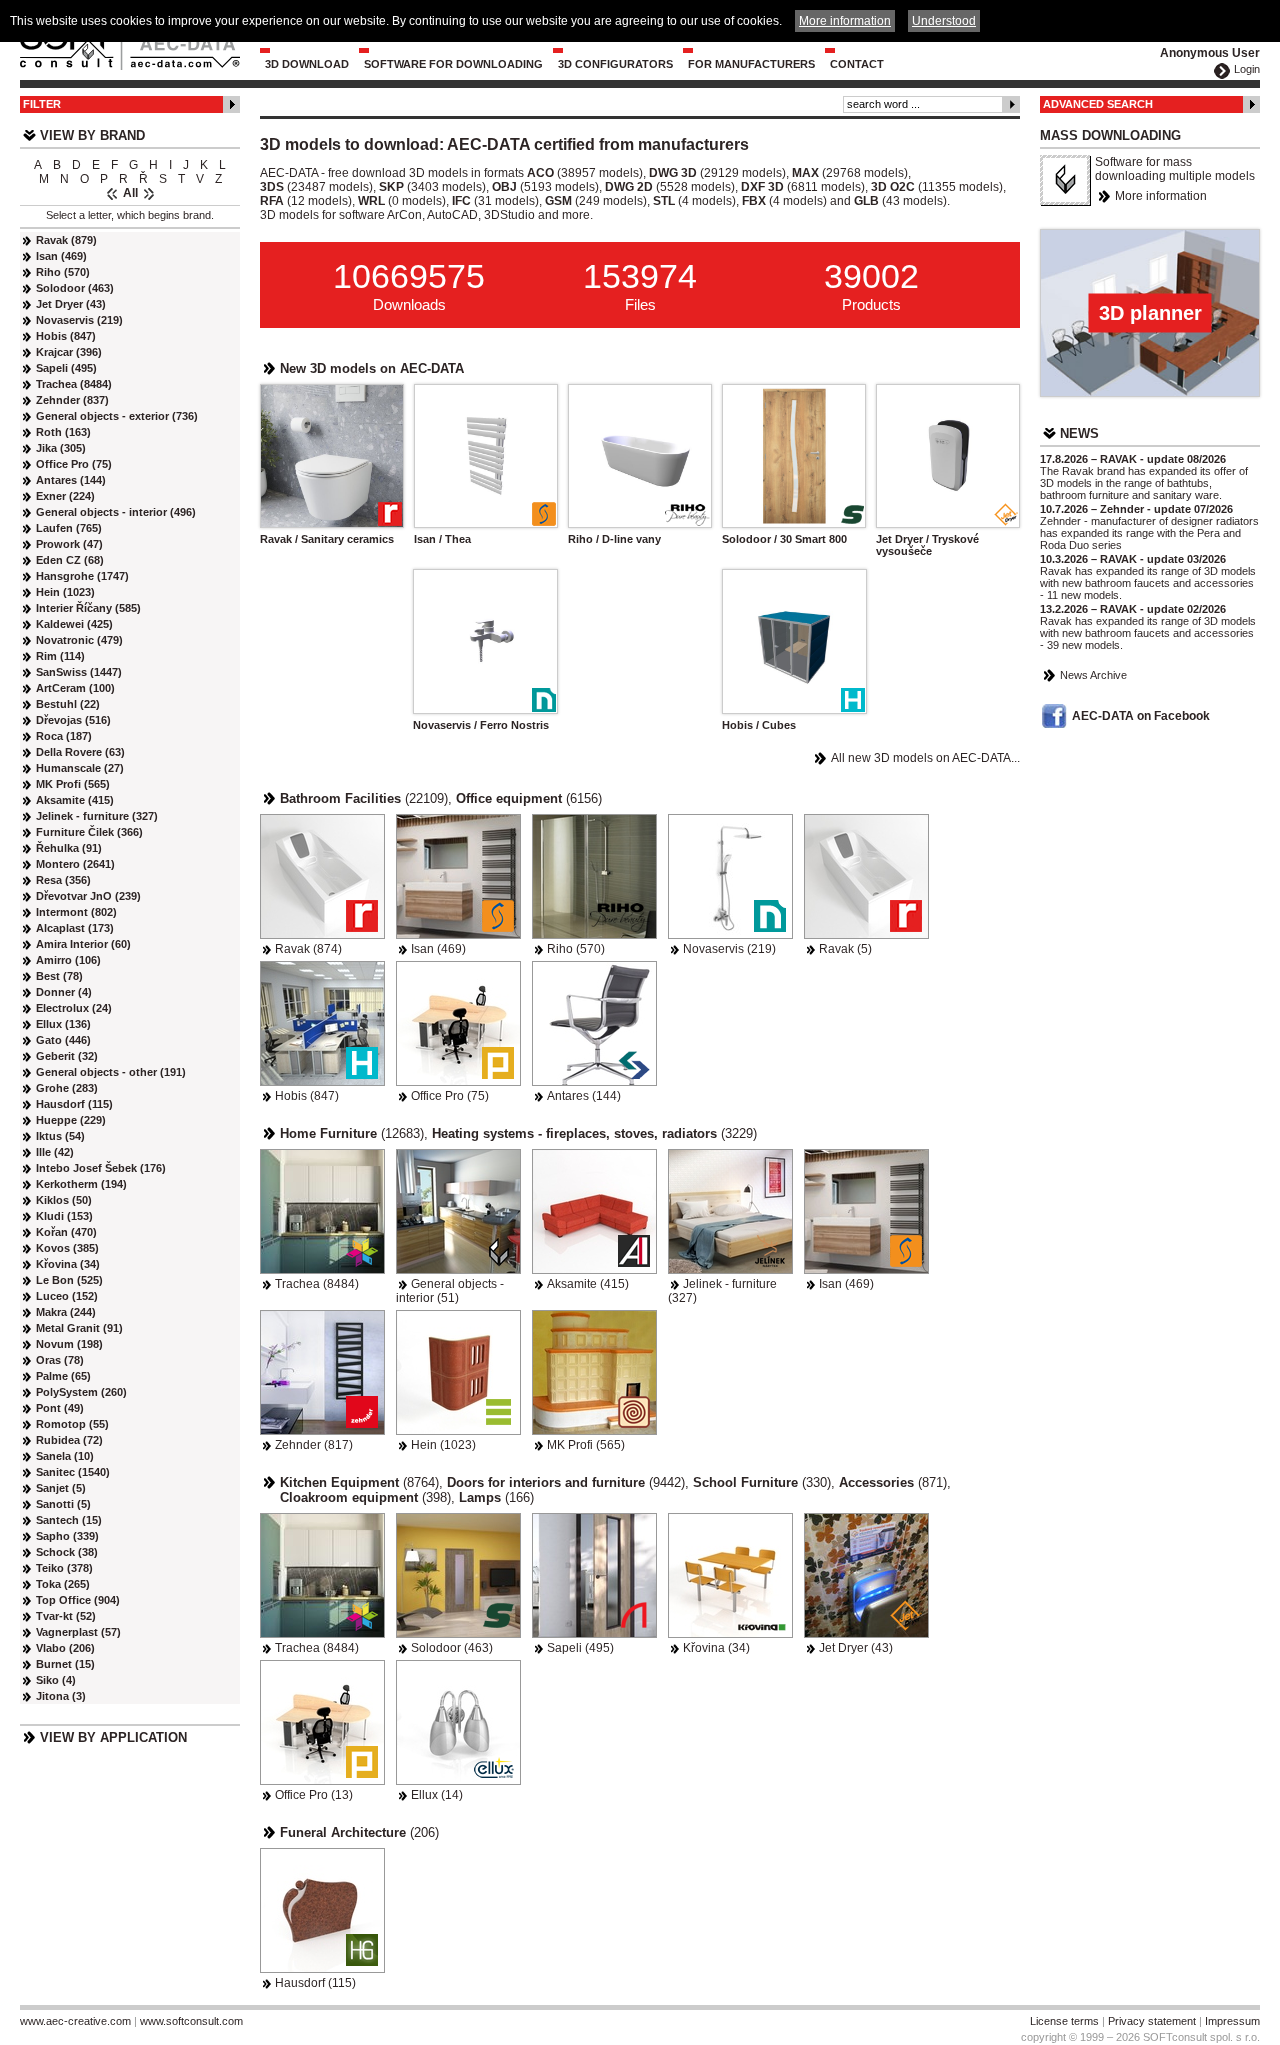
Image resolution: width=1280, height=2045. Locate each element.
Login (1247, 69)
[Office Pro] (458, 1023)
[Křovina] (730, 1575)
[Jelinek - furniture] (730, 1211)
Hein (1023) (443, 1445)
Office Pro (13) (314, 1795)
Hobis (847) (307, 1096)
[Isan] (458, 876)
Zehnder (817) (314, 1445)
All (130, 193)
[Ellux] (458, 1722)
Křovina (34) (716, 1648)
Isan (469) (438, 949)
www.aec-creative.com (75, 2021)
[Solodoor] (458, 1575)
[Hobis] (322, 1023)
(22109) (364, 798)
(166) (496, 1497)
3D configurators (615, 64)
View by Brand (92, 135)
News (1079, 433)
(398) (365, 1497)
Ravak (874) (308, 949)
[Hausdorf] (322, 1910)
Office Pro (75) (450, 1096)
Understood (944, 21)
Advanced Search (1098, 104)
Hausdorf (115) (315, 1983)
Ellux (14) (437, 1795)
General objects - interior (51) (450, 1291)
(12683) (352, 1133)
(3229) (594, 1133)
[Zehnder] (322, 1372)
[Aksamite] (594, 1211)
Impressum (1232, 2021)
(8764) (359, 1482)
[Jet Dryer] (866, 1575)
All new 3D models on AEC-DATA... (925, 758)
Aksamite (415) (588, 1284)
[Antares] (594, 1023)
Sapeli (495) (580, 1648)
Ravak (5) (845, 949)
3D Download (307, 64)
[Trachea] (322, 1211)
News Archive (1093, 675)
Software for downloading (453, 64)
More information (1161, 196)
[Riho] (594, 876)
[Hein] (458, 1372)
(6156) (529, 798)
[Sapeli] (594, 1575)
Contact (857, 64)
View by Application (113, 1737)
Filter (42, 104)
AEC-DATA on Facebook (1141, 716)
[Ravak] (322, 876)
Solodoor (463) (452, 1648)
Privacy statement (1152, 2021)
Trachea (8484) (317, 1284)
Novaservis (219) (729, 949)
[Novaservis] (730, 876)
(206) (359, 1832)
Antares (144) (584, 1096)
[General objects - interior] (458, 1211)
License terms (1064, 2021)
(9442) (566, 1482)
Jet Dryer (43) (856, 1648)
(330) (762, 1482)
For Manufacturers (751, 64)
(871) (893, 1482)
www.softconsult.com (191, 2021)
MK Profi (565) (586, 1445)
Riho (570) (576, 949)
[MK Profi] (594, 1372)
